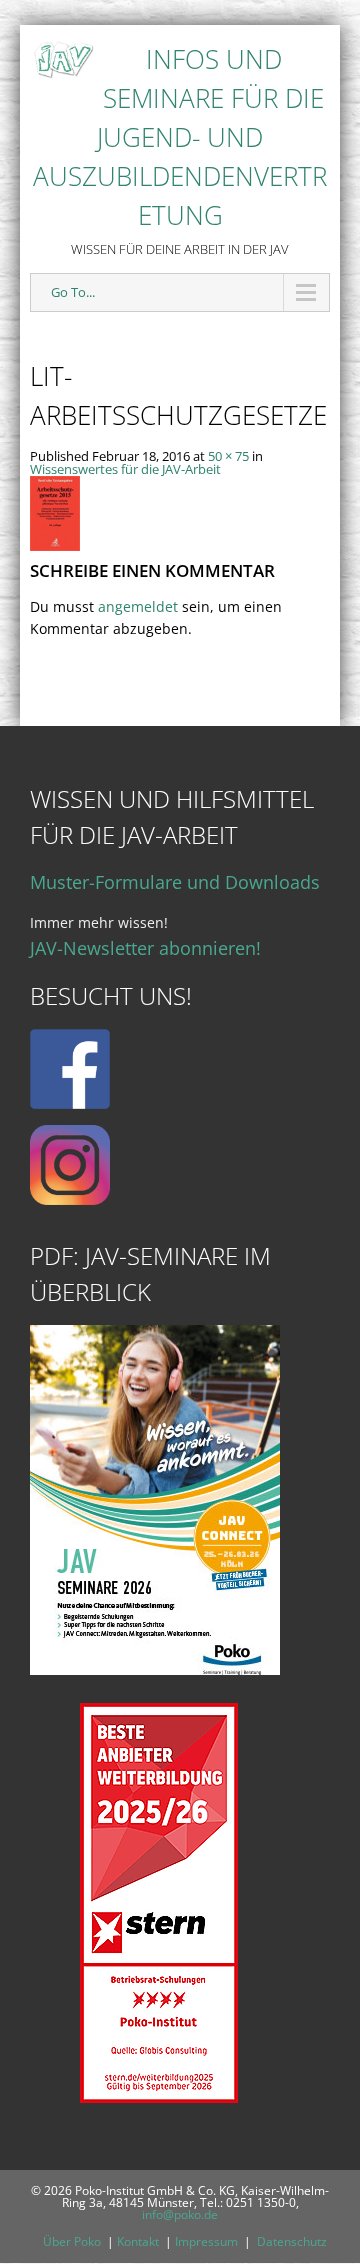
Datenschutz (292, 2241)
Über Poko (72, 2241)
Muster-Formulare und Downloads (175, 882)
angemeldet (138, 606)
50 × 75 (228, 456)
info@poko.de (180, 2214)
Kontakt (138, 2241)
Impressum (206, 2241)
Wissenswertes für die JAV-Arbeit (125, 469)
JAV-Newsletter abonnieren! (145, 948)
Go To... (73, 292)
